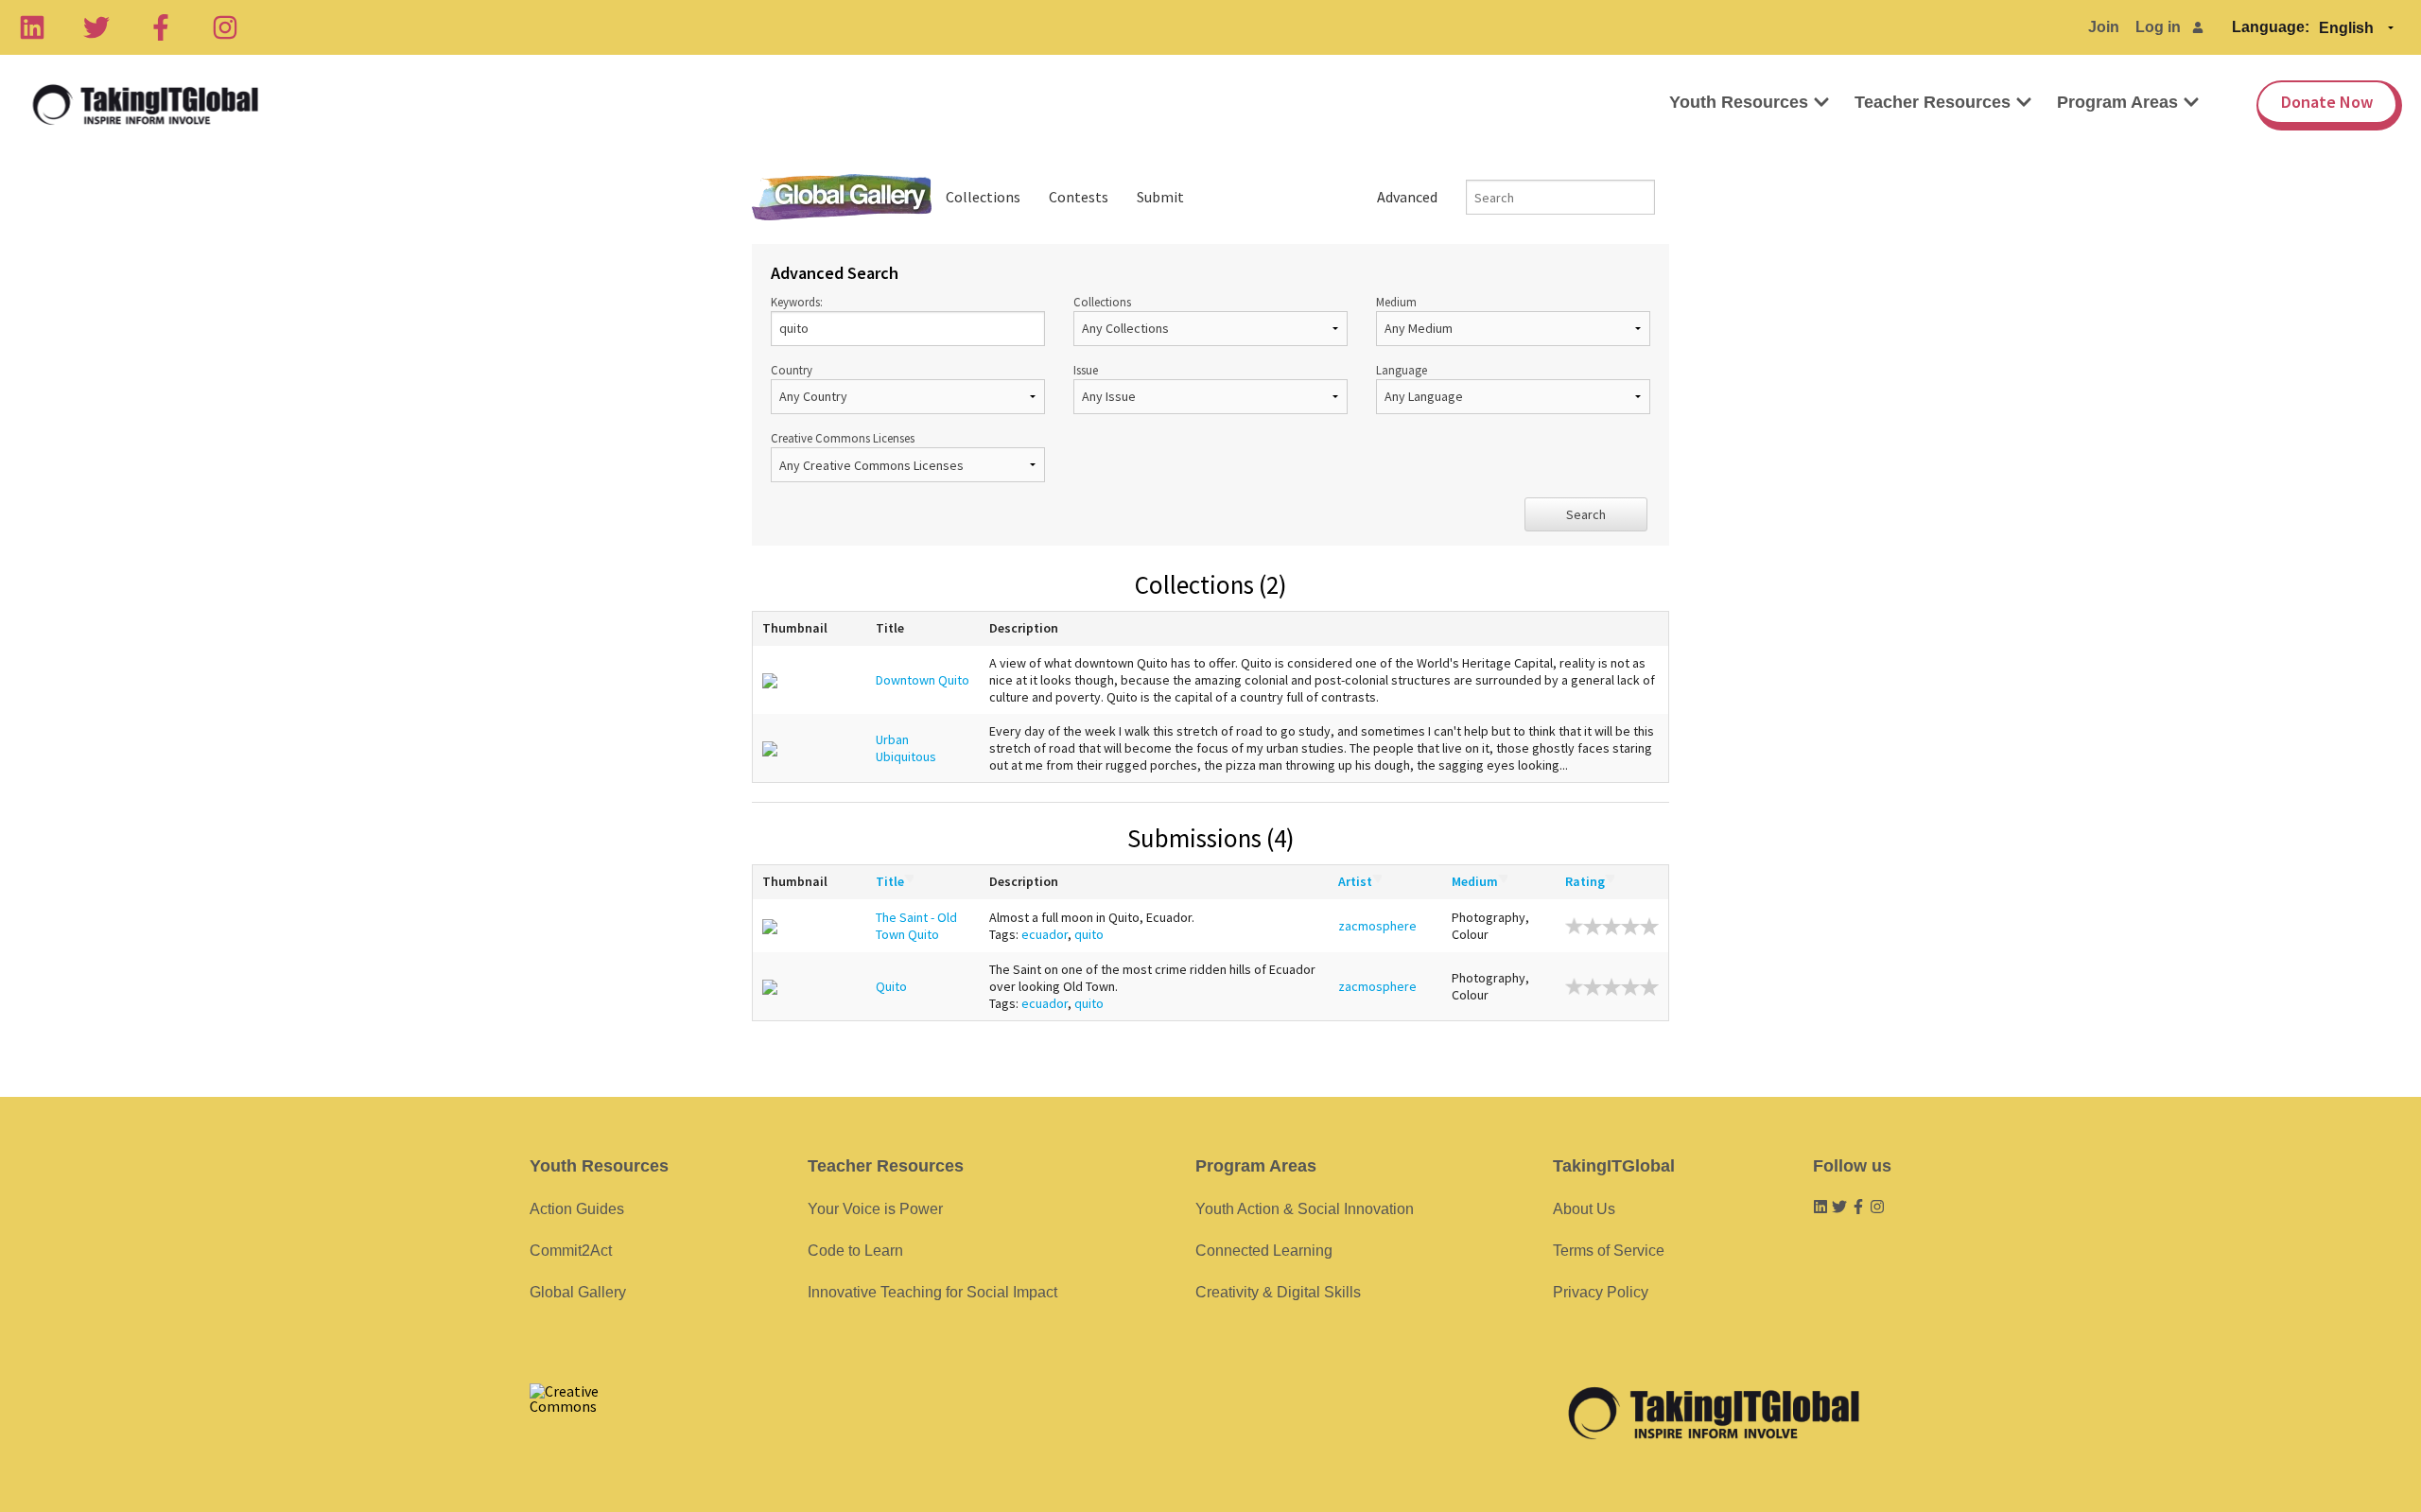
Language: (2271, 27)
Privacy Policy (1601, 1292)
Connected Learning (1264, 1251)
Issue (1086, 370)
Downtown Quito (923, 680)
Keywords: (797, 302)
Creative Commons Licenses (843, 438)
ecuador (1045, 934)
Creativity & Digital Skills (1278, 1292)
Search (1586, 514)
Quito (891, 986)
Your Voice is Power (875, 1209)
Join (2104, 27)
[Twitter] (96, 27)
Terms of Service (1609, 1251)
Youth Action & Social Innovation (1305, 1209)
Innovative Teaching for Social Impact (932, 1292)
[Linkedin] (32, 27)
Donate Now (2327, 102)
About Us (1584, 1209)
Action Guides (577, 1209)
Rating (1585, 881)
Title (890, 881)
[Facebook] (161, 27)
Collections (983, 197)
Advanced (1407, 197)
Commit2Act (571, 1251)
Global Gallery (842, 197)
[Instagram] (225, 27)
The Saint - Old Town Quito (916, 926)
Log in (2158, 27)
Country (792, 370)
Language (1402, 370)
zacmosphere (1377, 926)
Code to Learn (855, 1251)
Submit (1160, 197)
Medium (1396, 302)
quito (1089, 934)
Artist (1355, 881)
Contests (1079, 197)
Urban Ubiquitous (906, 748)
